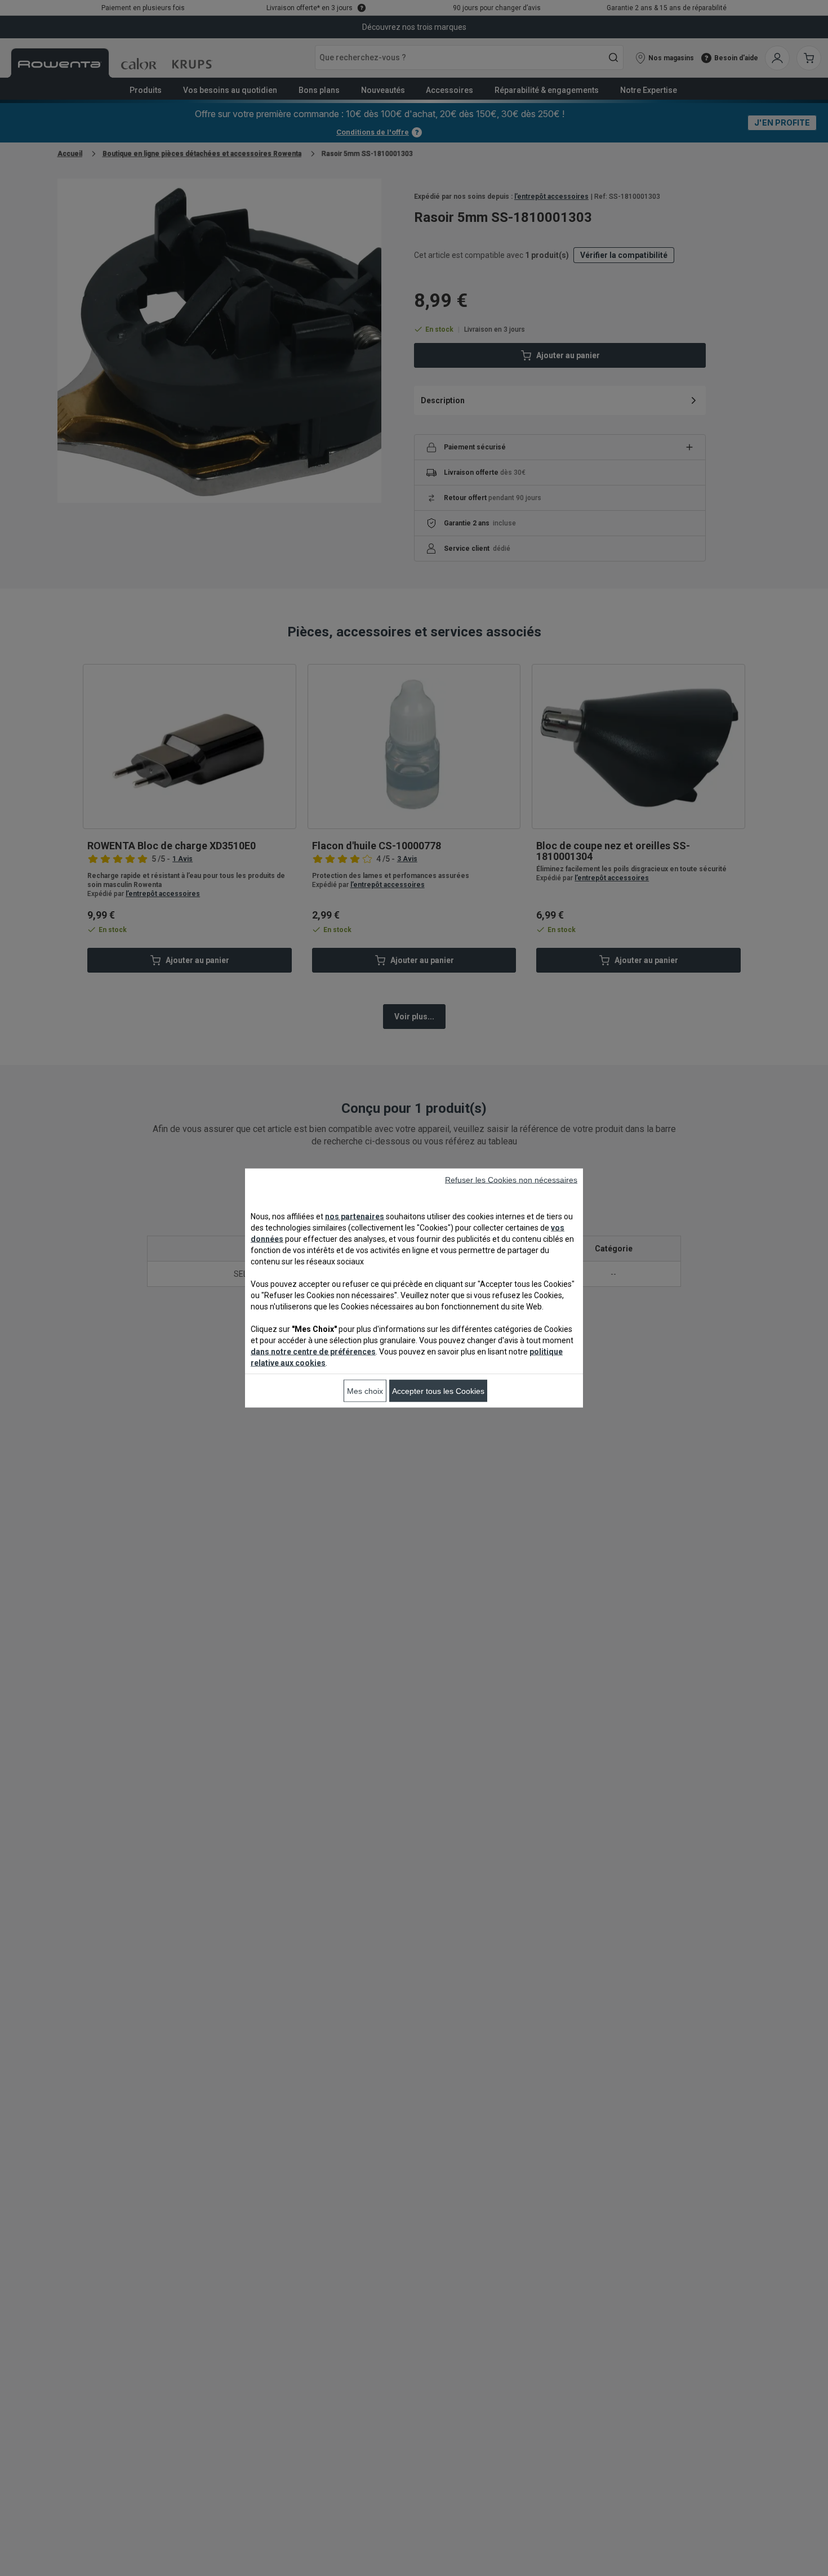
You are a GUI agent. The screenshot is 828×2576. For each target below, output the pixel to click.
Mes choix (365, 1391)
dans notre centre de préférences (313, 1352)
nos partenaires (355, 1216)
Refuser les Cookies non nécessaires (511, 1180)
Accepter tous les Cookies (438, 1391)
